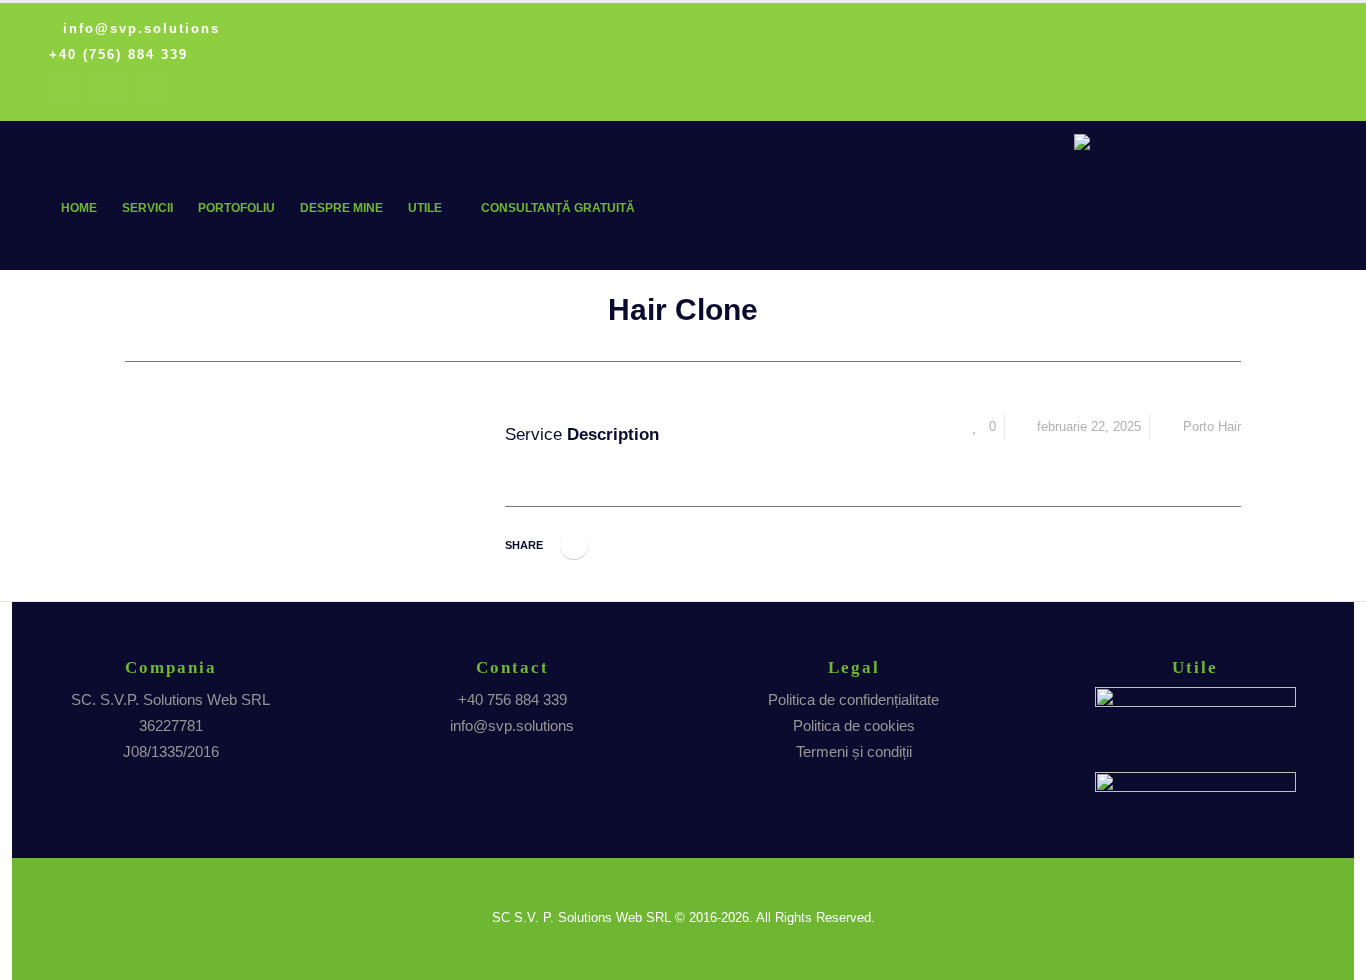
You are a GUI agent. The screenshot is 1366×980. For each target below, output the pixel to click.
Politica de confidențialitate (853, 699)
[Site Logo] (1184, 161)
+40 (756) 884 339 (118, 55)
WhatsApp (574, 545)
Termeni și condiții (854, 751)
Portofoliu (236, 208)
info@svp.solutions (141, 29)
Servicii (147, 208)
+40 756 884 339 (512, 699)
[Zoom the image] (1195, 700)
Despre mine (341, 208)
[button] (1299, 241)
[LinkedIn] (152, 88)
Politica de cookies (854, 725)
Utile (425, 208)
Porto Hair (1212, 427)
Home (79, 208)
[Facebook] (65, 88)
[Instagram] (108, 88)
